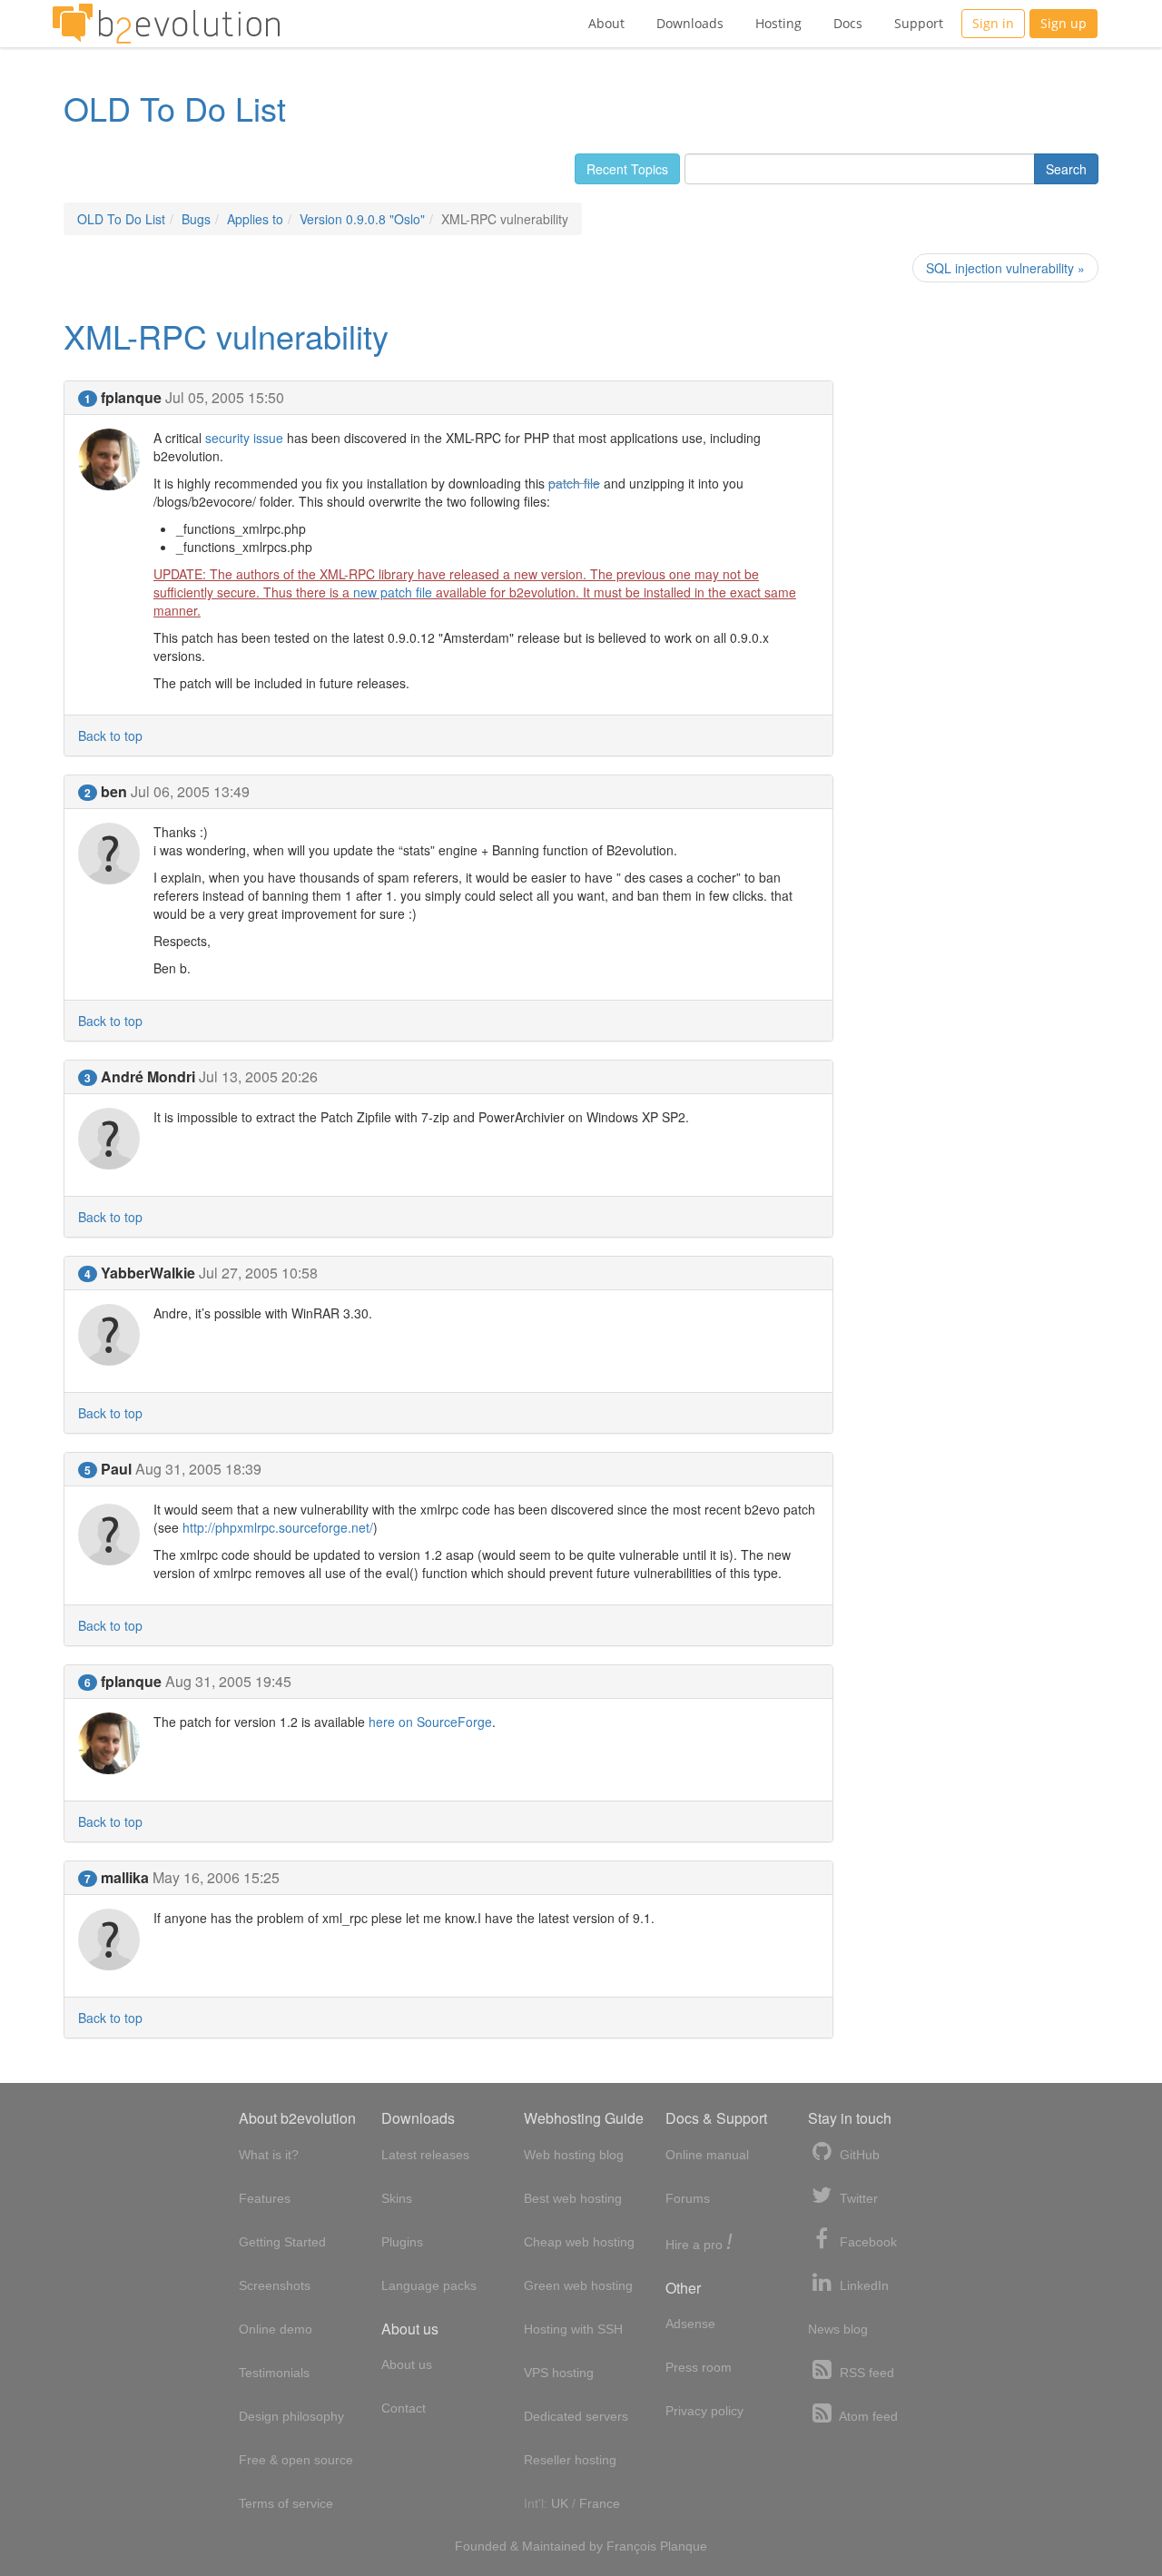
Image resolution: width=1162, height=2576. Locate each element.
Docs (848, 23)
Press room (699, 2367)
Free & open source (296, 2460)
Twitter (857, 2198)
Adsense (690, 2324)
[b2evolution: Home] (166, 24)
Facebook (867, 2242)
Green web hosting (578, 2285)
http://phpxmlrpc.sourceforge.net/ (278, 1527)
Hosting (778, 23)
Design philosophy (291, 2416)
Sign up (1064, 23)
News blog (838, 2329)
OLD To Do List (175, 108)
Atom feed (867, 2416)
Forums (688, 2198)
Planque (684, 2546)
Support (919, 23)
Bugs (196, 219)
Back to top (110, 735)
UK (560, 2503)
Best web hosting (573, 2198)
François (631, 2546)
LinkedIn (862, 2285)
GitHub (858, 2155)
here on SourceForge (430, 1722)
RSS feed (865, 2373)
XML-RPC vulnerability (226, 336)
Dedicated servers (576, 2416)
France (600, 2503)
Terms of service (286, 2503)
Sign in (993, 23)
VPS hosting (559, 2373)
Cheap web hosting (579, 2242)
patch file (574, 483)
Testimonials (274, 2373)
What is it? (269, 2155)
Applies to (255, 219)
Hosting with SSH (573, 2329)
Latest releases (425, 2155)
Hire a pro (699, 2243)
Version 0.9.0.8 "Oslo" (362, 219)
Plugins (402, 2242)
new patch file (393, 592)
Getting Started (282, 2242)
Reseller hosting (570, 2460)
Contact (404, 2408)
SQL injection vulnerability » (1005, 268)
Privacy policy (704, 2411)
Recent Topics (627, 169)
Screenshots (275, 2285)
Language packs (429, 2285)
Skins (397, 2198)
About (606, 23)
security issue (244, 438)
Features (265, 2198)
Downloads (690, 23)
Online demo (276, 2329)
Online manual (707, 2155)
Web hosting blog (574, 2155)
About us (407, 2364)
